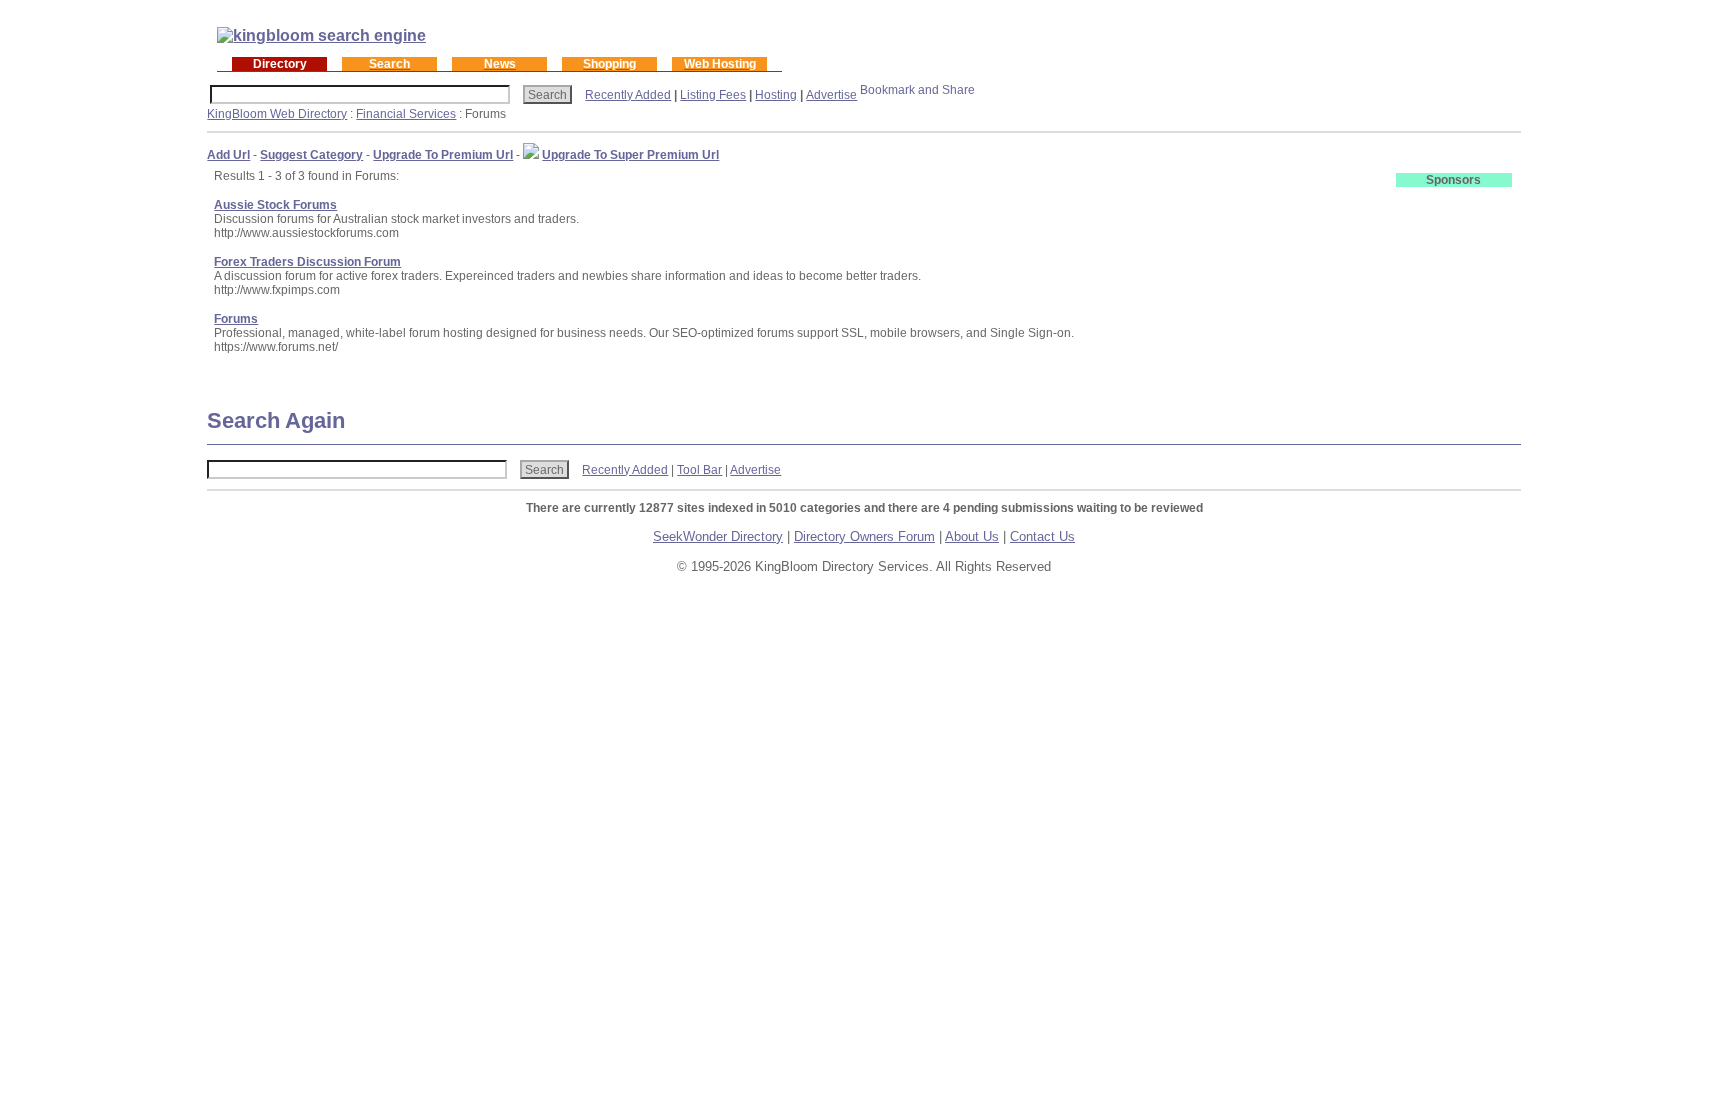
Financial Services (406, 114)
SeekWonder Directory (718, 536)
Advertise (831, 95)
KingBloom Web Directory (277, 114)
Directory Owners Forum (864, 536)
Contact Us (1042, 536)
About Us (972, 536)
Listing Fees (713, 95)
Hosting (776, 95)
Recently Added (628, 95)
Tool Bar (699, 470)
